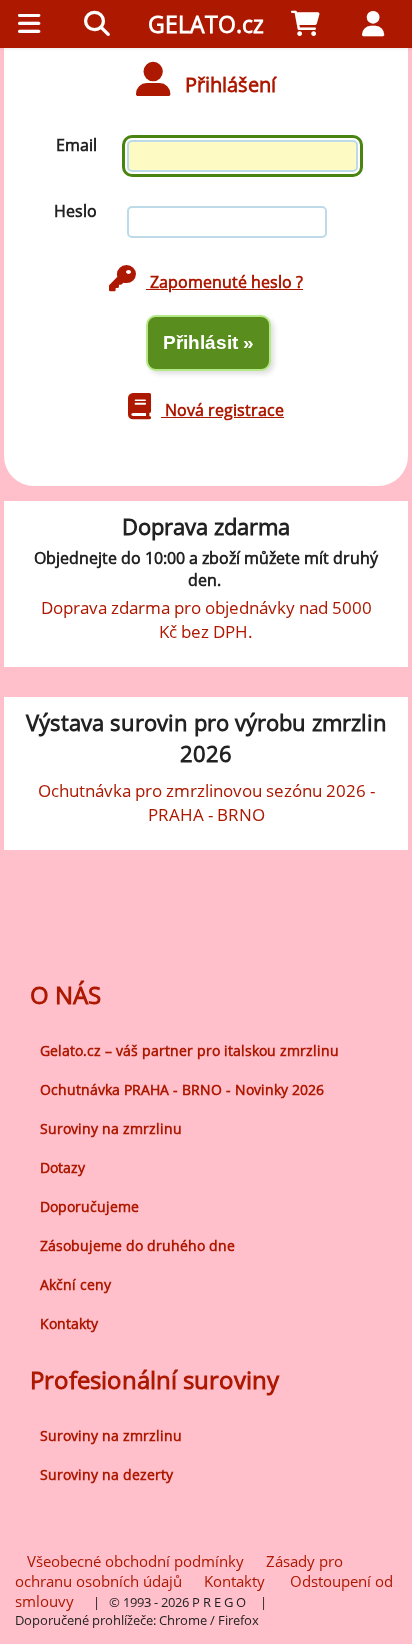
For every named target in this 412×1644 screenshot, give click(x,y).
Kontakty (69, 1323)
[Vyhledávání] (102, 24)
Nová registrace (222, 410)
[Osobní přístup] (378, 24)
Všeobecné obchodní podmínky (135, 1561)
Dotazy (62, 1167)
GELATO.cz (206, 24)
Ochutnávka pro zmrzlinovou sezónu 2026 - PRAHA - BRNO (206, 802)
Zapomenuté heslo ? (224, 282)
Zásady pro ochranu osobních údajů (179, 1571)
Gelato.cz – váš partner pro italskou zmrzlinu (189, 1050)
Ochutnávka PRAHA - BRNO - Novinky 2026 (182, 1089)
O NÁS (65, 994)
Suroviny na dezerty (106, 1474)
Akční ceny (75, 1284)
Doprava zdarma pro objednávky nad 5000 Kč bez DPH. (206, 619)
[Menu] (34, 24)
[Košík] (310, 24)
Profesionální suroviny (154, 1379)
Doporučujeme (89, 1206)
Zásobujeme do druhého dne (137, 1245)
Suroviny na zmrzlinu (111, 1128)
